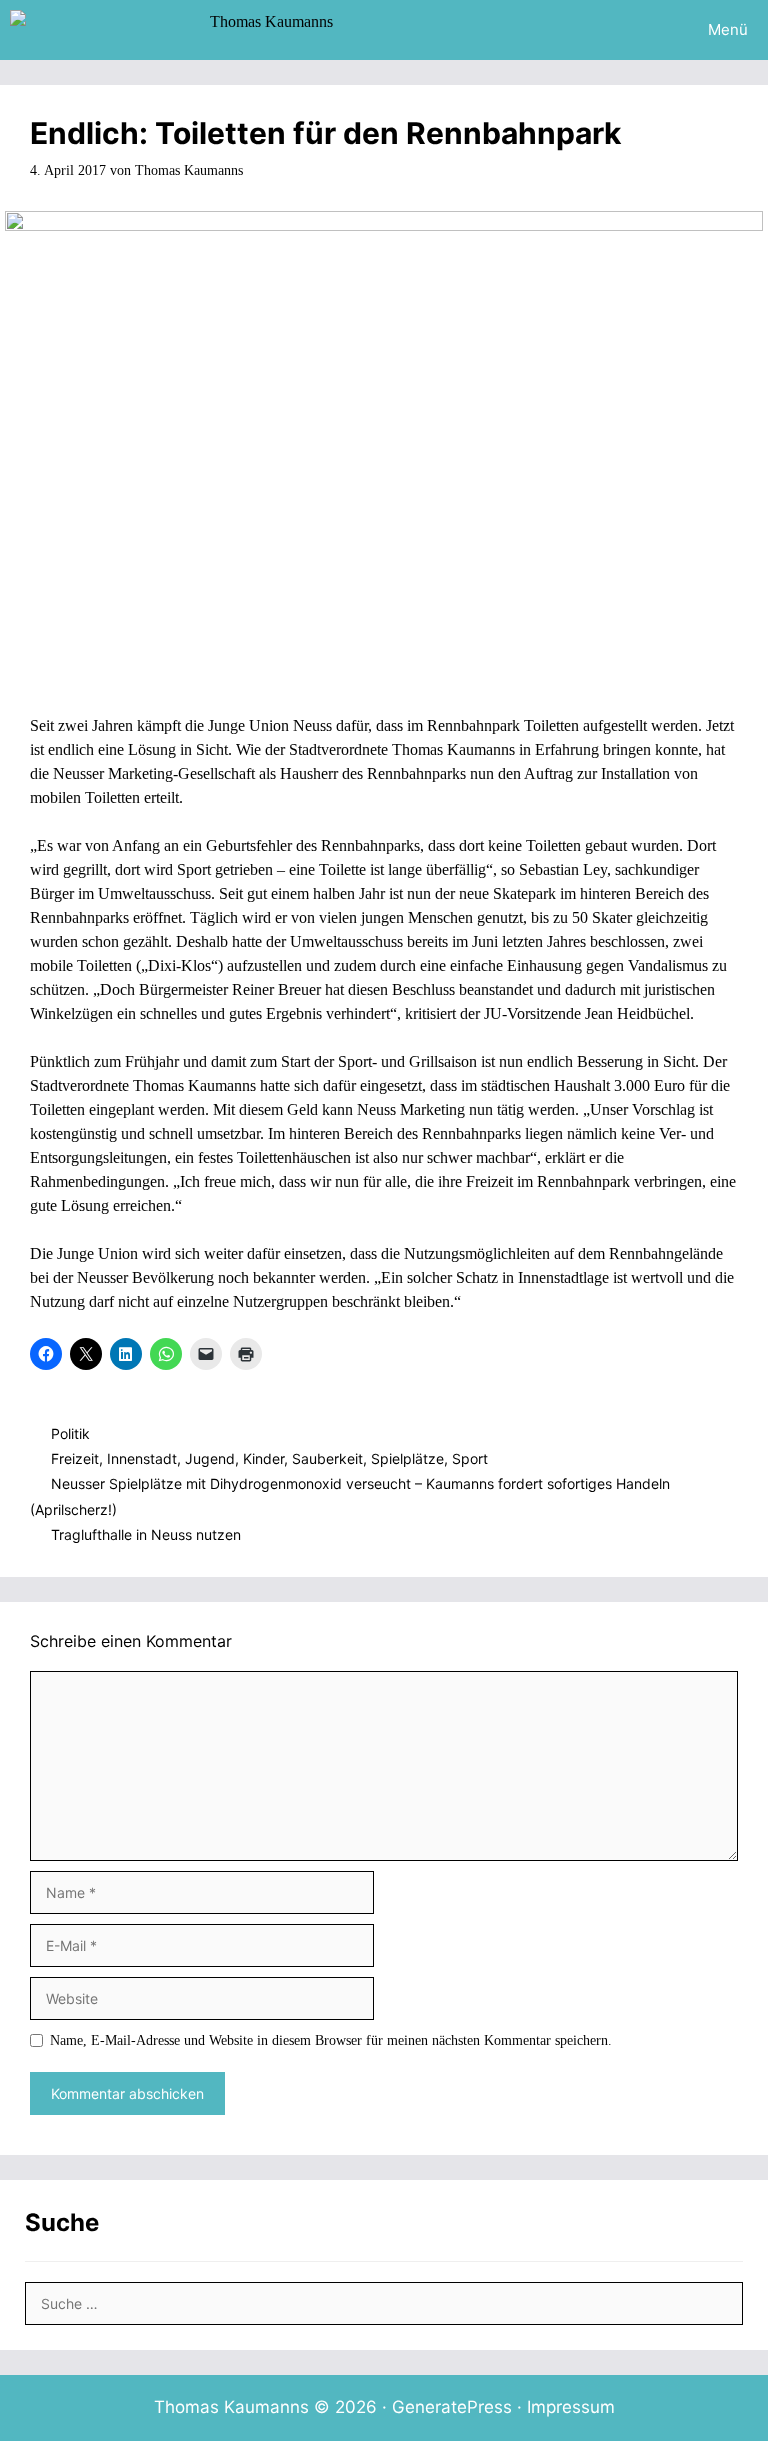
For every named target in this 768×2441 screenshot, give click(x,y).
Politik (70, 1433)
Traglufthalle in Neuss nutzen (146, 1534)
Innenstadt (142, 1458)
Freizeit (75, 1458)
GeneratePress (452, 2407)
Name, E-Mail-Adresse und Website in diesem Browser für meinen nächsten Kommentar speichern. (331, 2040)
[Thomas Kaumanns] (176, 30)
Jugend (210, 1458)
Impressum (571, 2407)
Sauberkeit (327, 1458)
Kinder (263, 1458)
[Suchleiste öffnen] (631, 30)
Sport (470, 1458)
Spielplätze (407, 1458)
